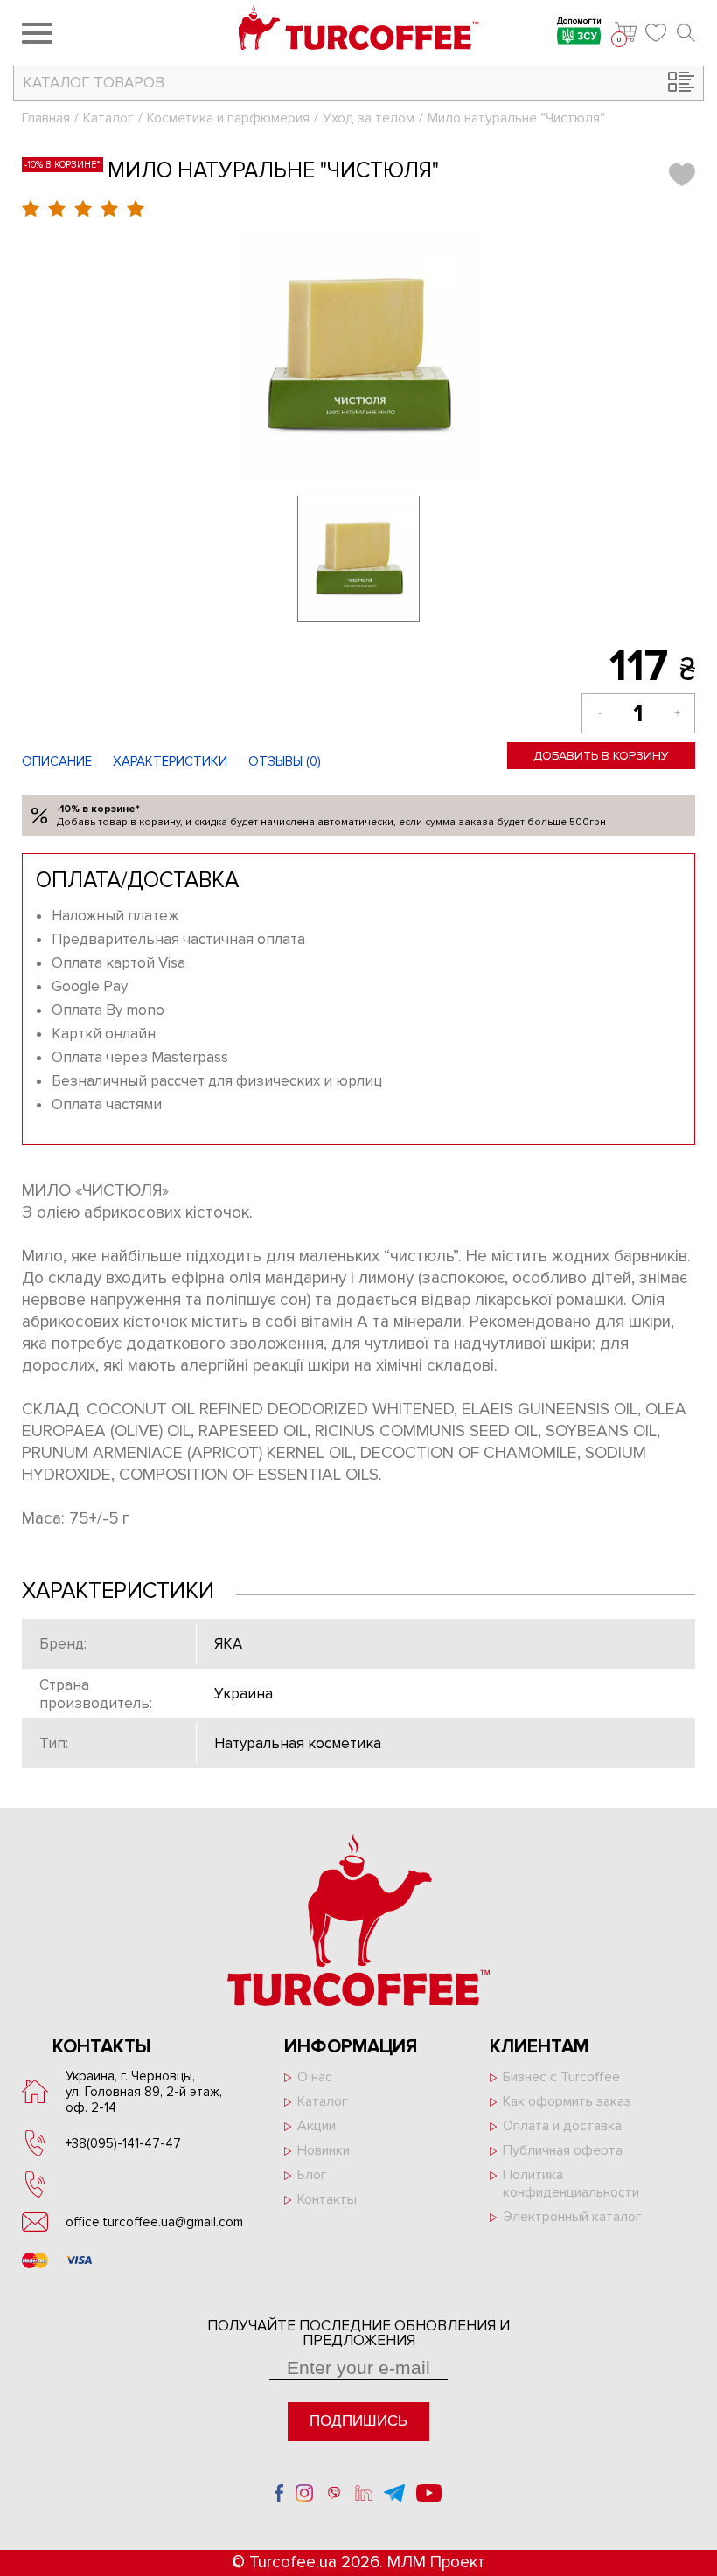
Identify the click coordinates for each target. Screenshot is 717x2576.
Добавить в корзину (601, 756)
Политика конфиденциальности (571, 2184)
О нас (315, 2077)
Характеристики (170, 761)
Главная (46, 118)
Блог (312, 2175)
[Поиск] (686, 33)
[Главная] (359, 30)
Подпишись (358, 2421)
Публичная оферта (563, 2150)
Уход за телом (369, 118)
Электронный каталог (572, 2217)
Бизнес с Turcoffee (561, 2077)
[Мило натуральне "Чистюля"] (358, 356)
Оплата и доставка (562, 2126)
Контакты (327, 2199)
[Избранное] (657, 33)
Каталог (108, 118)
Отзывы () (285, 761)
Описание (57, 761)
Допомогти (579, 22)
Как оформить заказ (567, 2101)
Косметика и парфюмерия (228, 118)
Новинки (324, 2150)
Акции (317, 2126)
